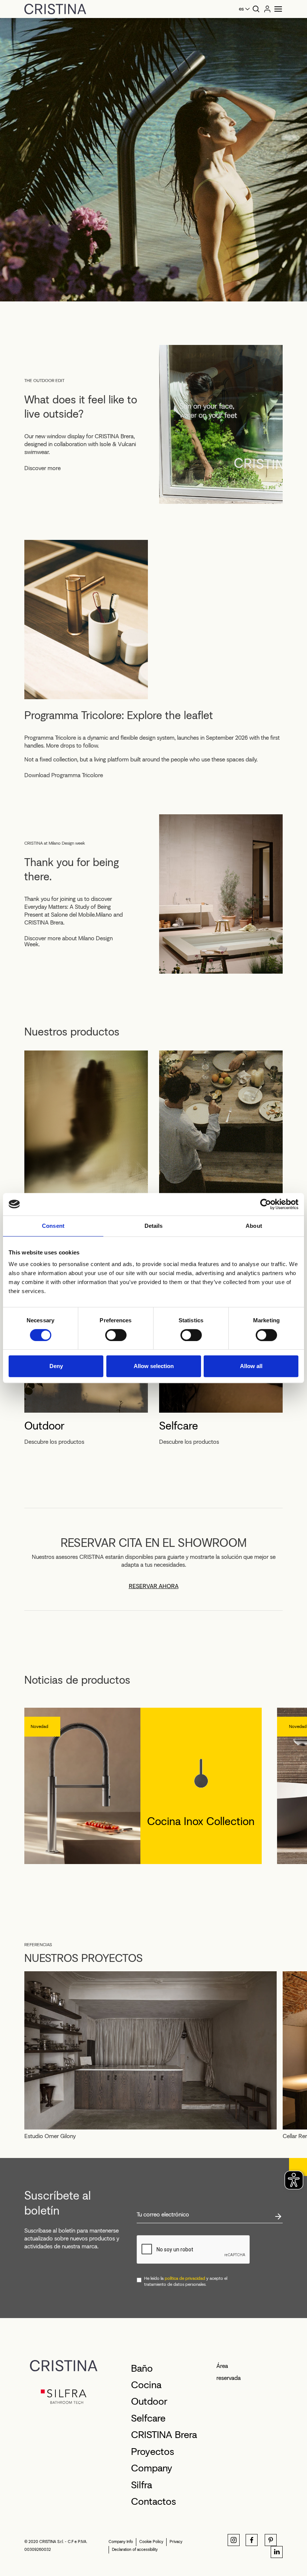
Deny (56, 1366)
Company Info (121, 2542)
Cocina (146, 2385)
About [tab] (254, 1226)
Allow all (251, 1366)
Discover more (42, 468)
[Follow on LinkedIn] (277, 2552)
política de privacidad (185, 2278)
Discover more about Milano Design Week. (69, 941)
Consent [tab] (53, 1226)
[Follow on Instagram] (234, 2540)
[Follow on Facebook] (252, 2540)
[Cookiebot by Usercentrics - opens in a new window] (266, 1204)
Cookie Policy (151, 2542)
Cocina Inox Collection (201, 1821)
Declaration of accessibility (135, 2550)
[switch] (116, 1335)
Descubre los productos (54, 1442)
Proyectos (153, 2452)
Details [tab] (154, 1226)
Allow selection (154, 1366)
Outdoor (44, 1426)
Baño (142, 2368)
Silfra (142, 2485)
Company (152, 2468)
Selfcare (179, 1426)
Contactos (153, 2501)
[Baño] (86, 1129)
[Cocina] (221, 1129)
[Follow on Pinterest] (271, 2540)
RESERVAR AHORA (154, 1586)
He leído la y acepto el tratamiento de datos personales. (186, 2281)
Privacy (176, 2542)
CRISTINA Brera (164, 2435)
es (241, 9)
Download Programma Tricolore (64, 775)
